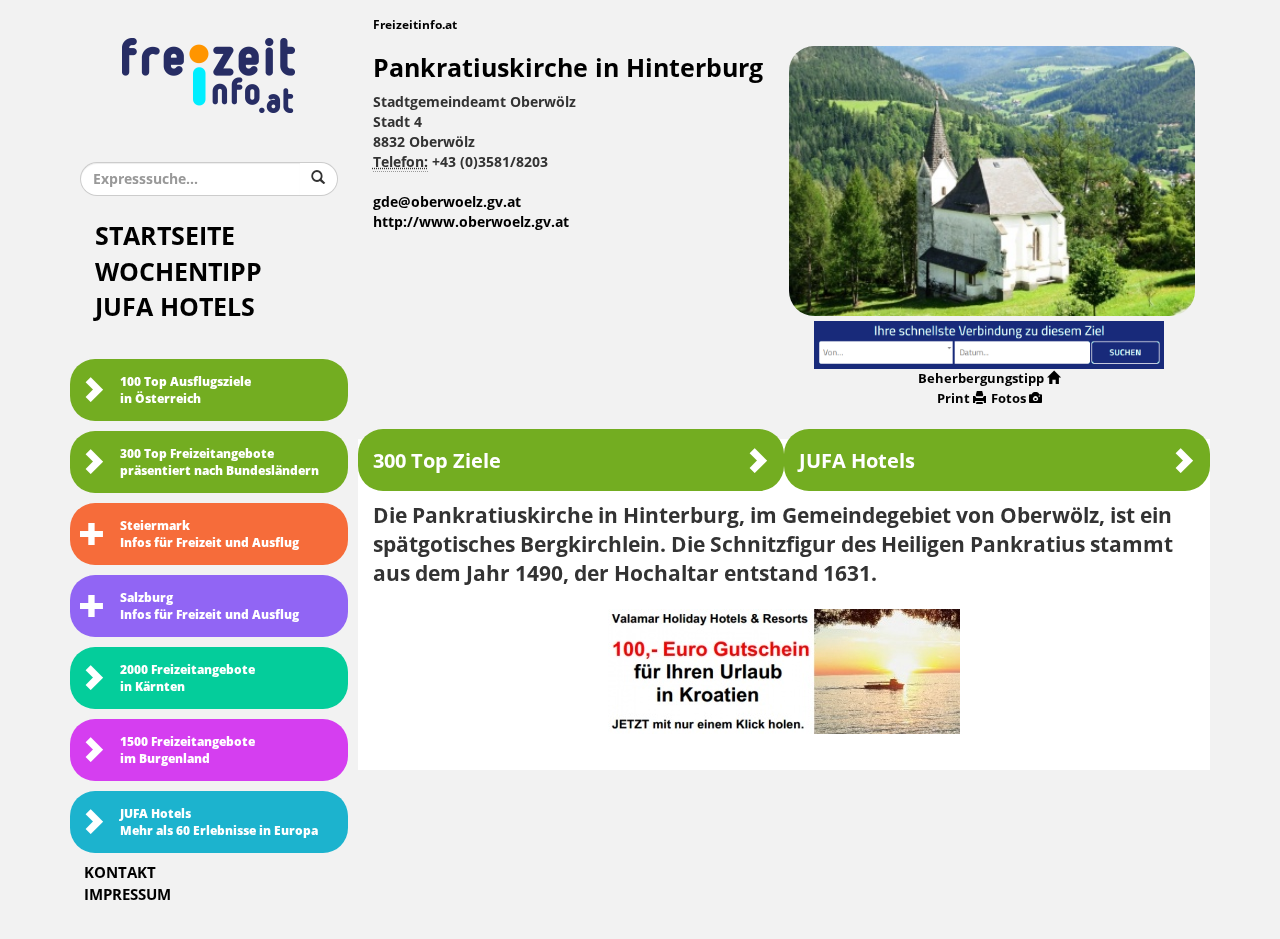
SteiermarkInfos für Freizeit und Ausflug (209, 534)
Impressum (127, 895)
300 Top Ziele (437, 461)
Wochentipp (178, 272)
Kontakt (120, 873)
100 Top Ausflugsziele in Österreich (185, 390)
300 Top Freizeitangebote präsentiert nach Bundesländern (219, 462)
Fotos (1008, 398)
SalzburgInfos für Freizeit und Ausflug (209, 606)
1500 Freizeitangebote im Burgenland (187, 750)
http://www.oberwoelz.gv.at (471, 222)
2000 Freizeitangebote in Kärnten (187, 678)
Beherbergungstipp (981, 378)
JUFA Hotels (175, 307)
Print (953, 398)
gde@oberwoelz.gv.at (447, 202)
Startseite (165, 236)
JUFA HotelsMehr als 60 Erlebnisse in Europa (219, 822)
